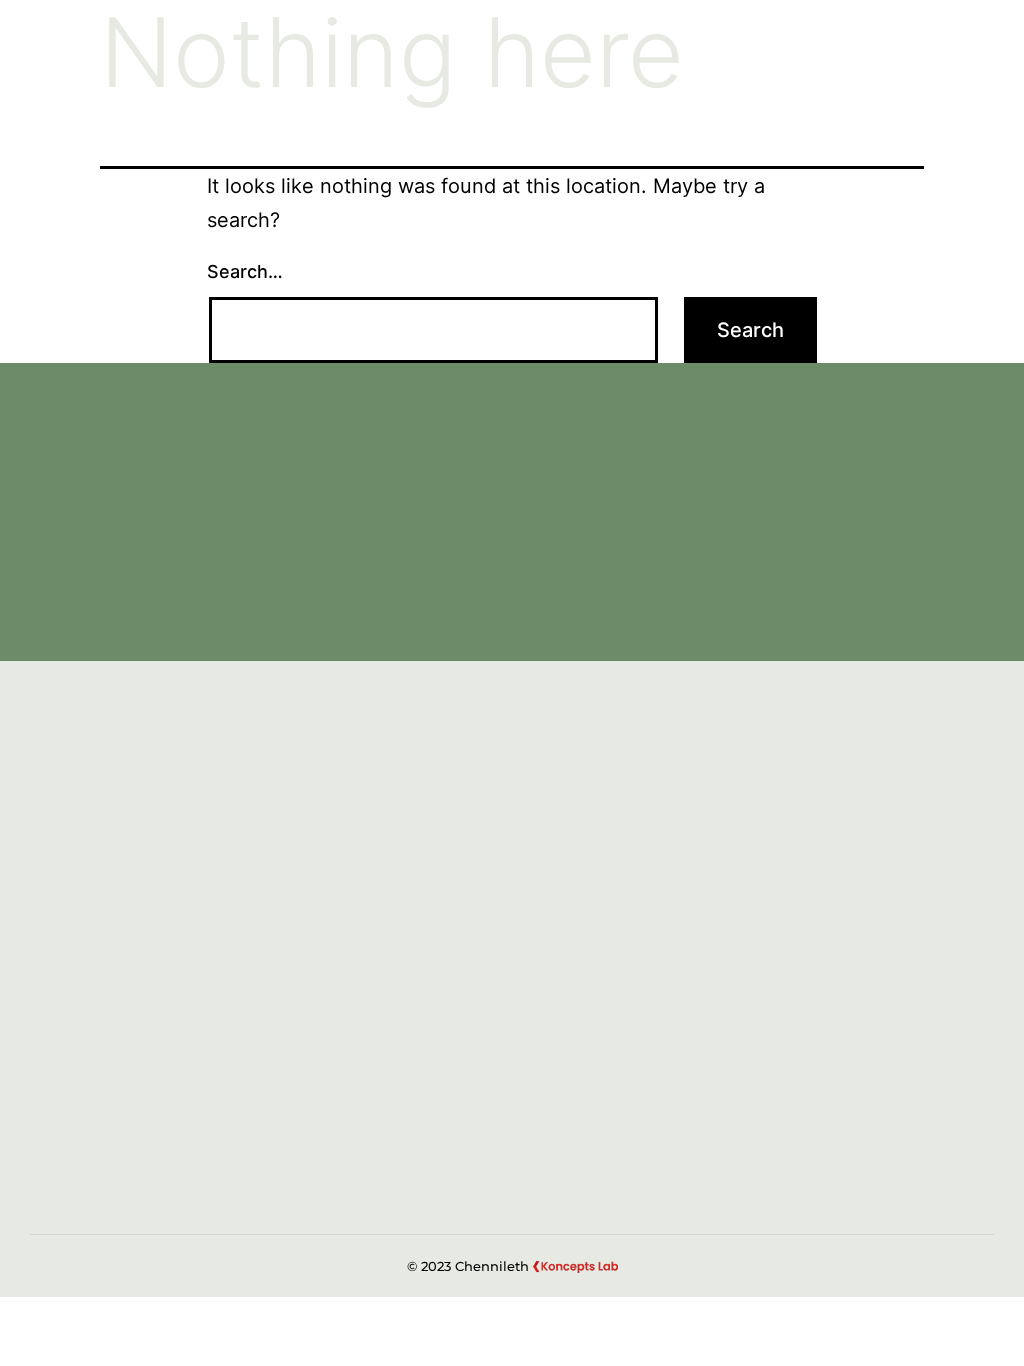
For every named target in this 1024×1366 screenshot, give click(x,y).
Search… (245, 271)
